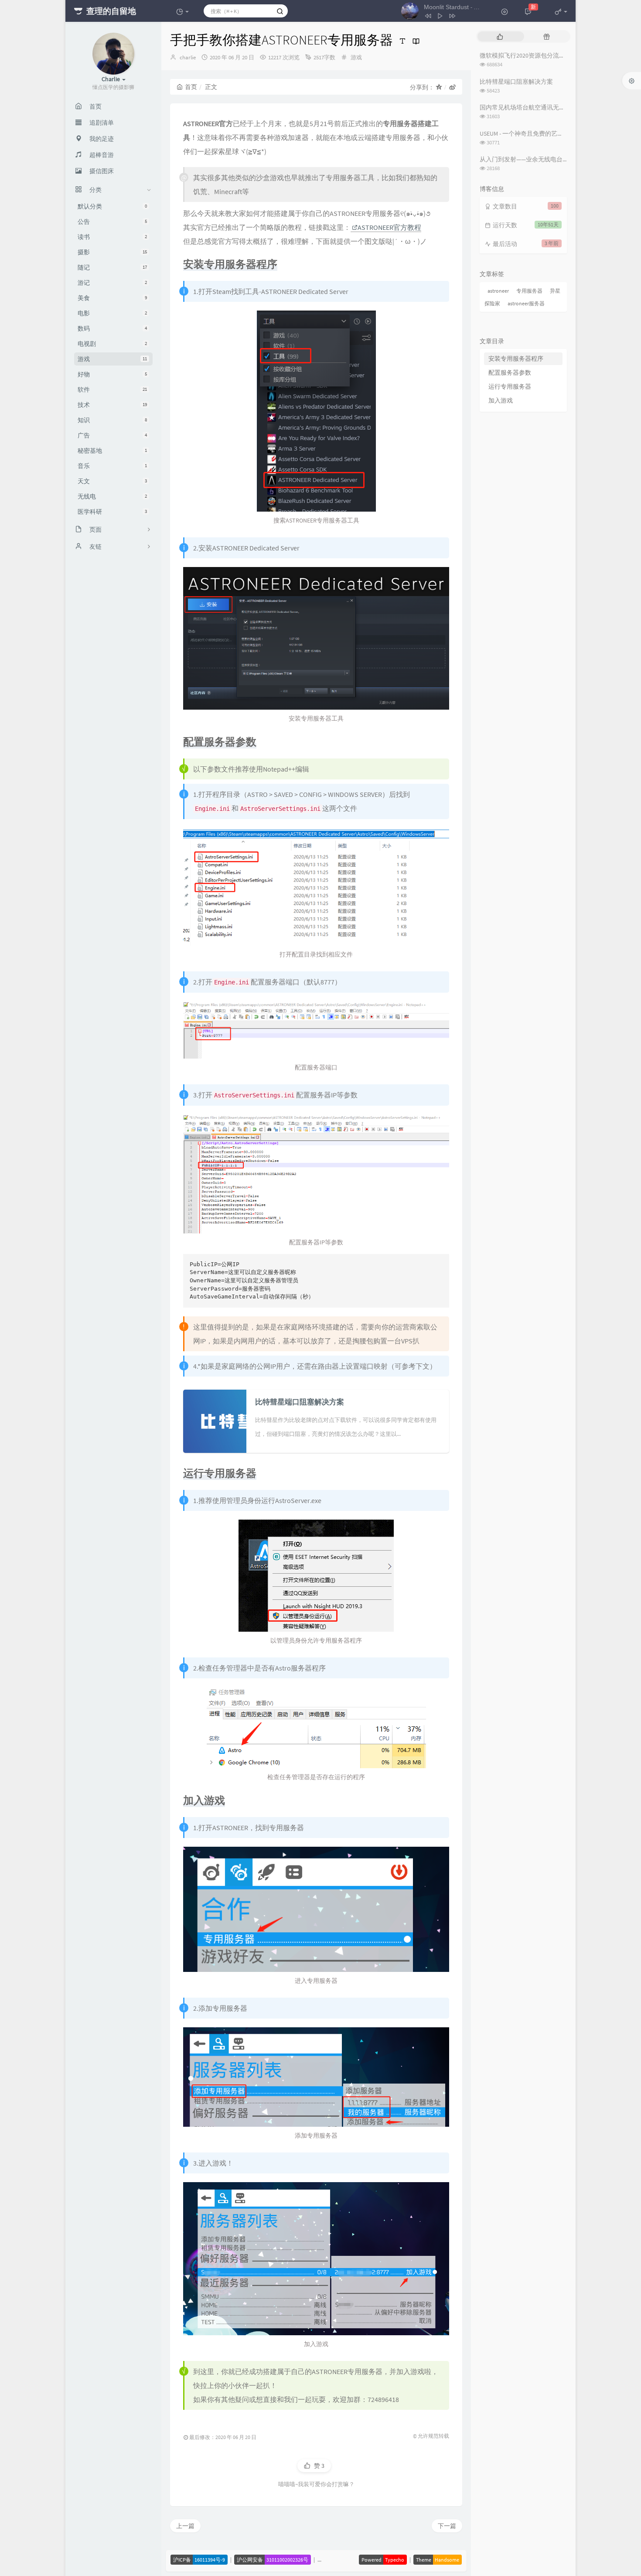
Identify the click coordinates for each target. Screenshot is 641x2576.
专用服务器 (529, 291)
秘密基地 (112, 451)
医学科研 (112, 512)
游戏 (112, 359)
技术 (112, 405)
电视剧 (112, 344)
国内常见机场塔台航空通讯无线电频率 (532, 107)
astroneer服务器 (526, 303)
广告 (112, 435)
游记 (112, 283)
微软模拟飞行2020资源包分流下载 (525, 55)
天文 (112, 481)
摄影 (112, 252)
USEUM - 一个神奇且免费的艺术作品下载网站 (540, 133)
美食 (112, 298)
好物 (112, 374)
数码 (112, 328)
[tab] (500, 36)
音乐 (112, 466)
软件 (112, 389)
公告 (112, 222)
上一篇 (185, 2526)
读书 (112, 237)
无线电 (112, 496)
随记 (112, 267)
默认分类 (112, 206)
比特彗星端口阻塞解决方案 (516, 82)
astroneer (498, 291)
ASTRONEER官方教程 (389, 227)
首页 (191, 87)
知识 (112, 420)
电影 (112, 313)
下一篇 (447, 2526)
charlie (188, 57)
